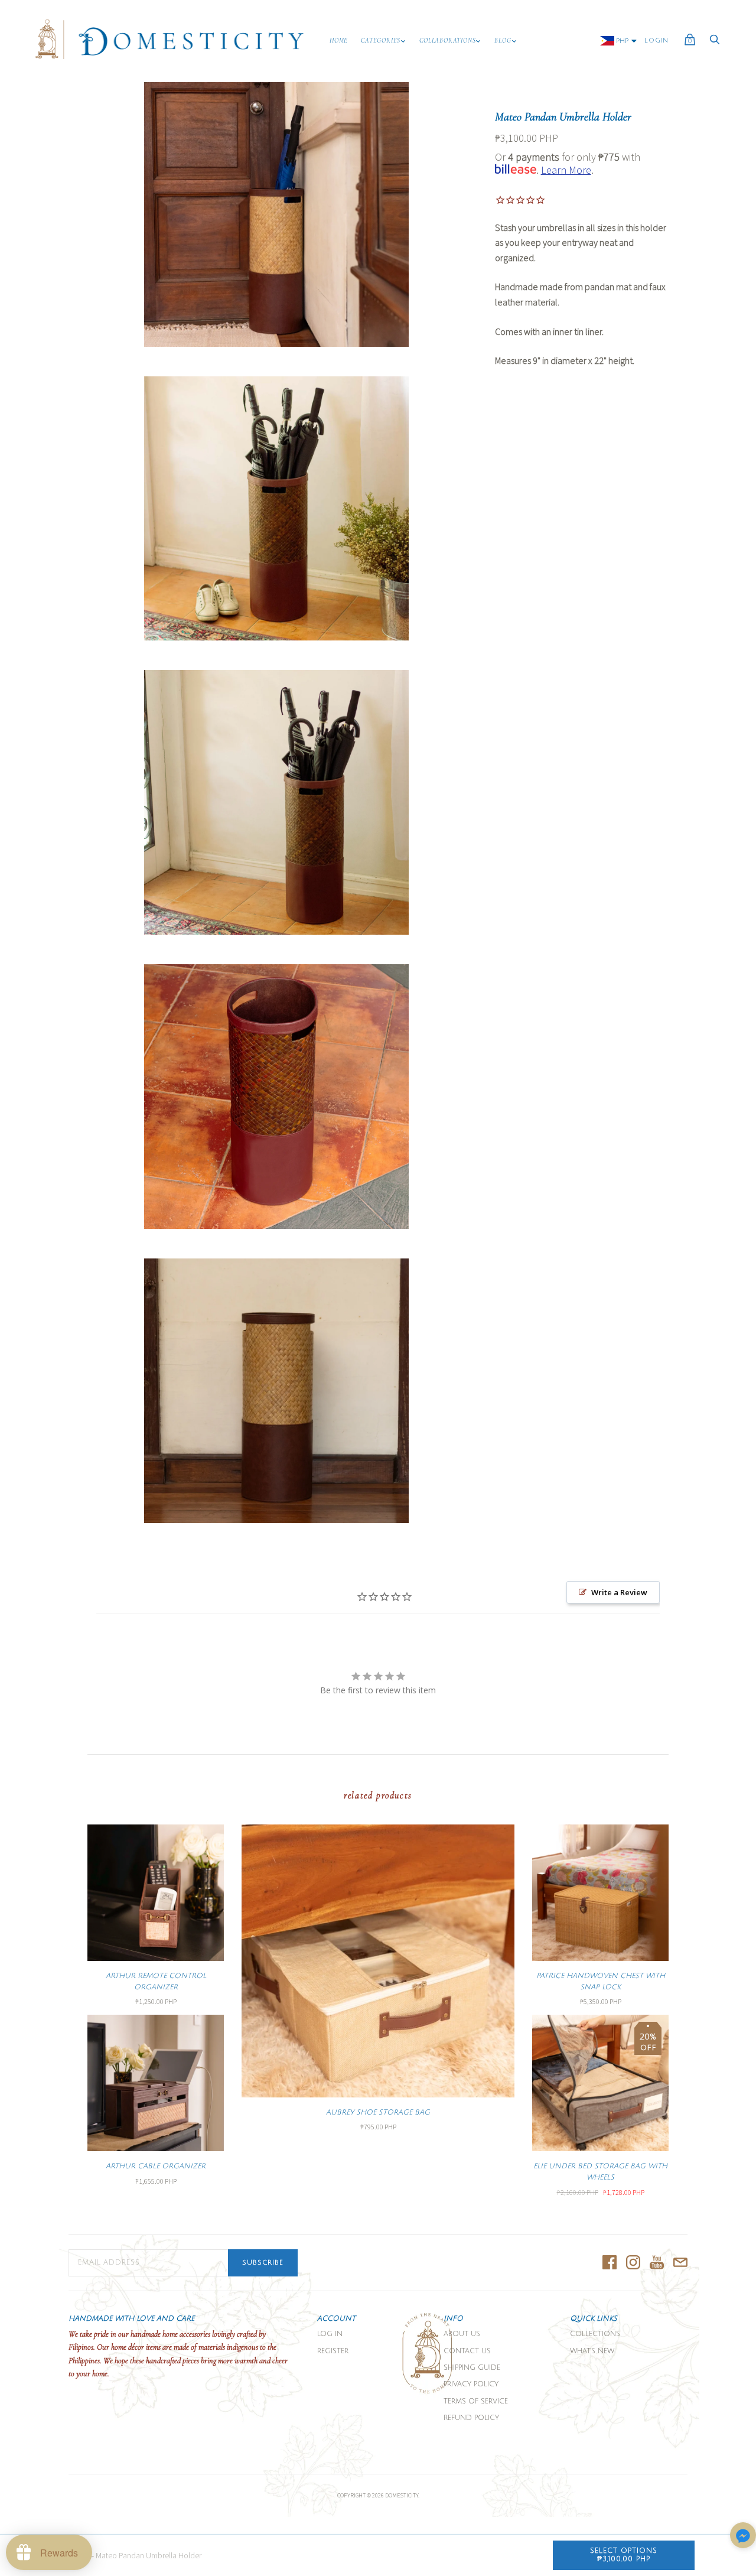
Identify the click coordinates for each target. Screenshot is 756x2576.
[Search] (715, 43)
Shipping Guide (472, 2368)
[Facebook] (610, 2263)
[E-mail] (680, 2263)
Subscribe (263, 2263)
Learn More (566, 170)
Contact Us (467, 2351)
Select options (624, 2555)
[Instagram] (633, 2263)
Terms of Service (476, 2401)
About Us (462, 2334)
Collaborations (447, 40)
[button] (743, 2536)
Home (339, 40)
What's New (592, 2351)
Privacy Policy (471, 2384)
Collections (595, 2334)
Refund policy (471, 2418)
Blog (503, 40)
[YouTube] (657, 2263)
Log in (330, 2334)
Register (333, 2351)
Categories (381, 40)
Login (656, 41)
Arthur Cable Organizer (156, 2166)
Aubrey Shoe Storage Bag (378, 2112)
